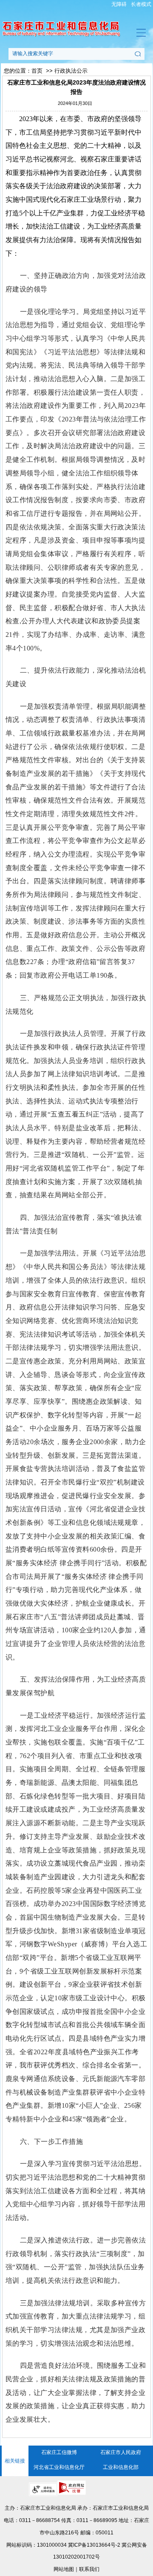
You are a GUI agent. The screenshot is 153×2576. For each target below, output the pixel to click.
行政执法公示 (71, 71)
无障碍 (119, 4)
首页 (37, 71)
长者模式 (141, 4)
